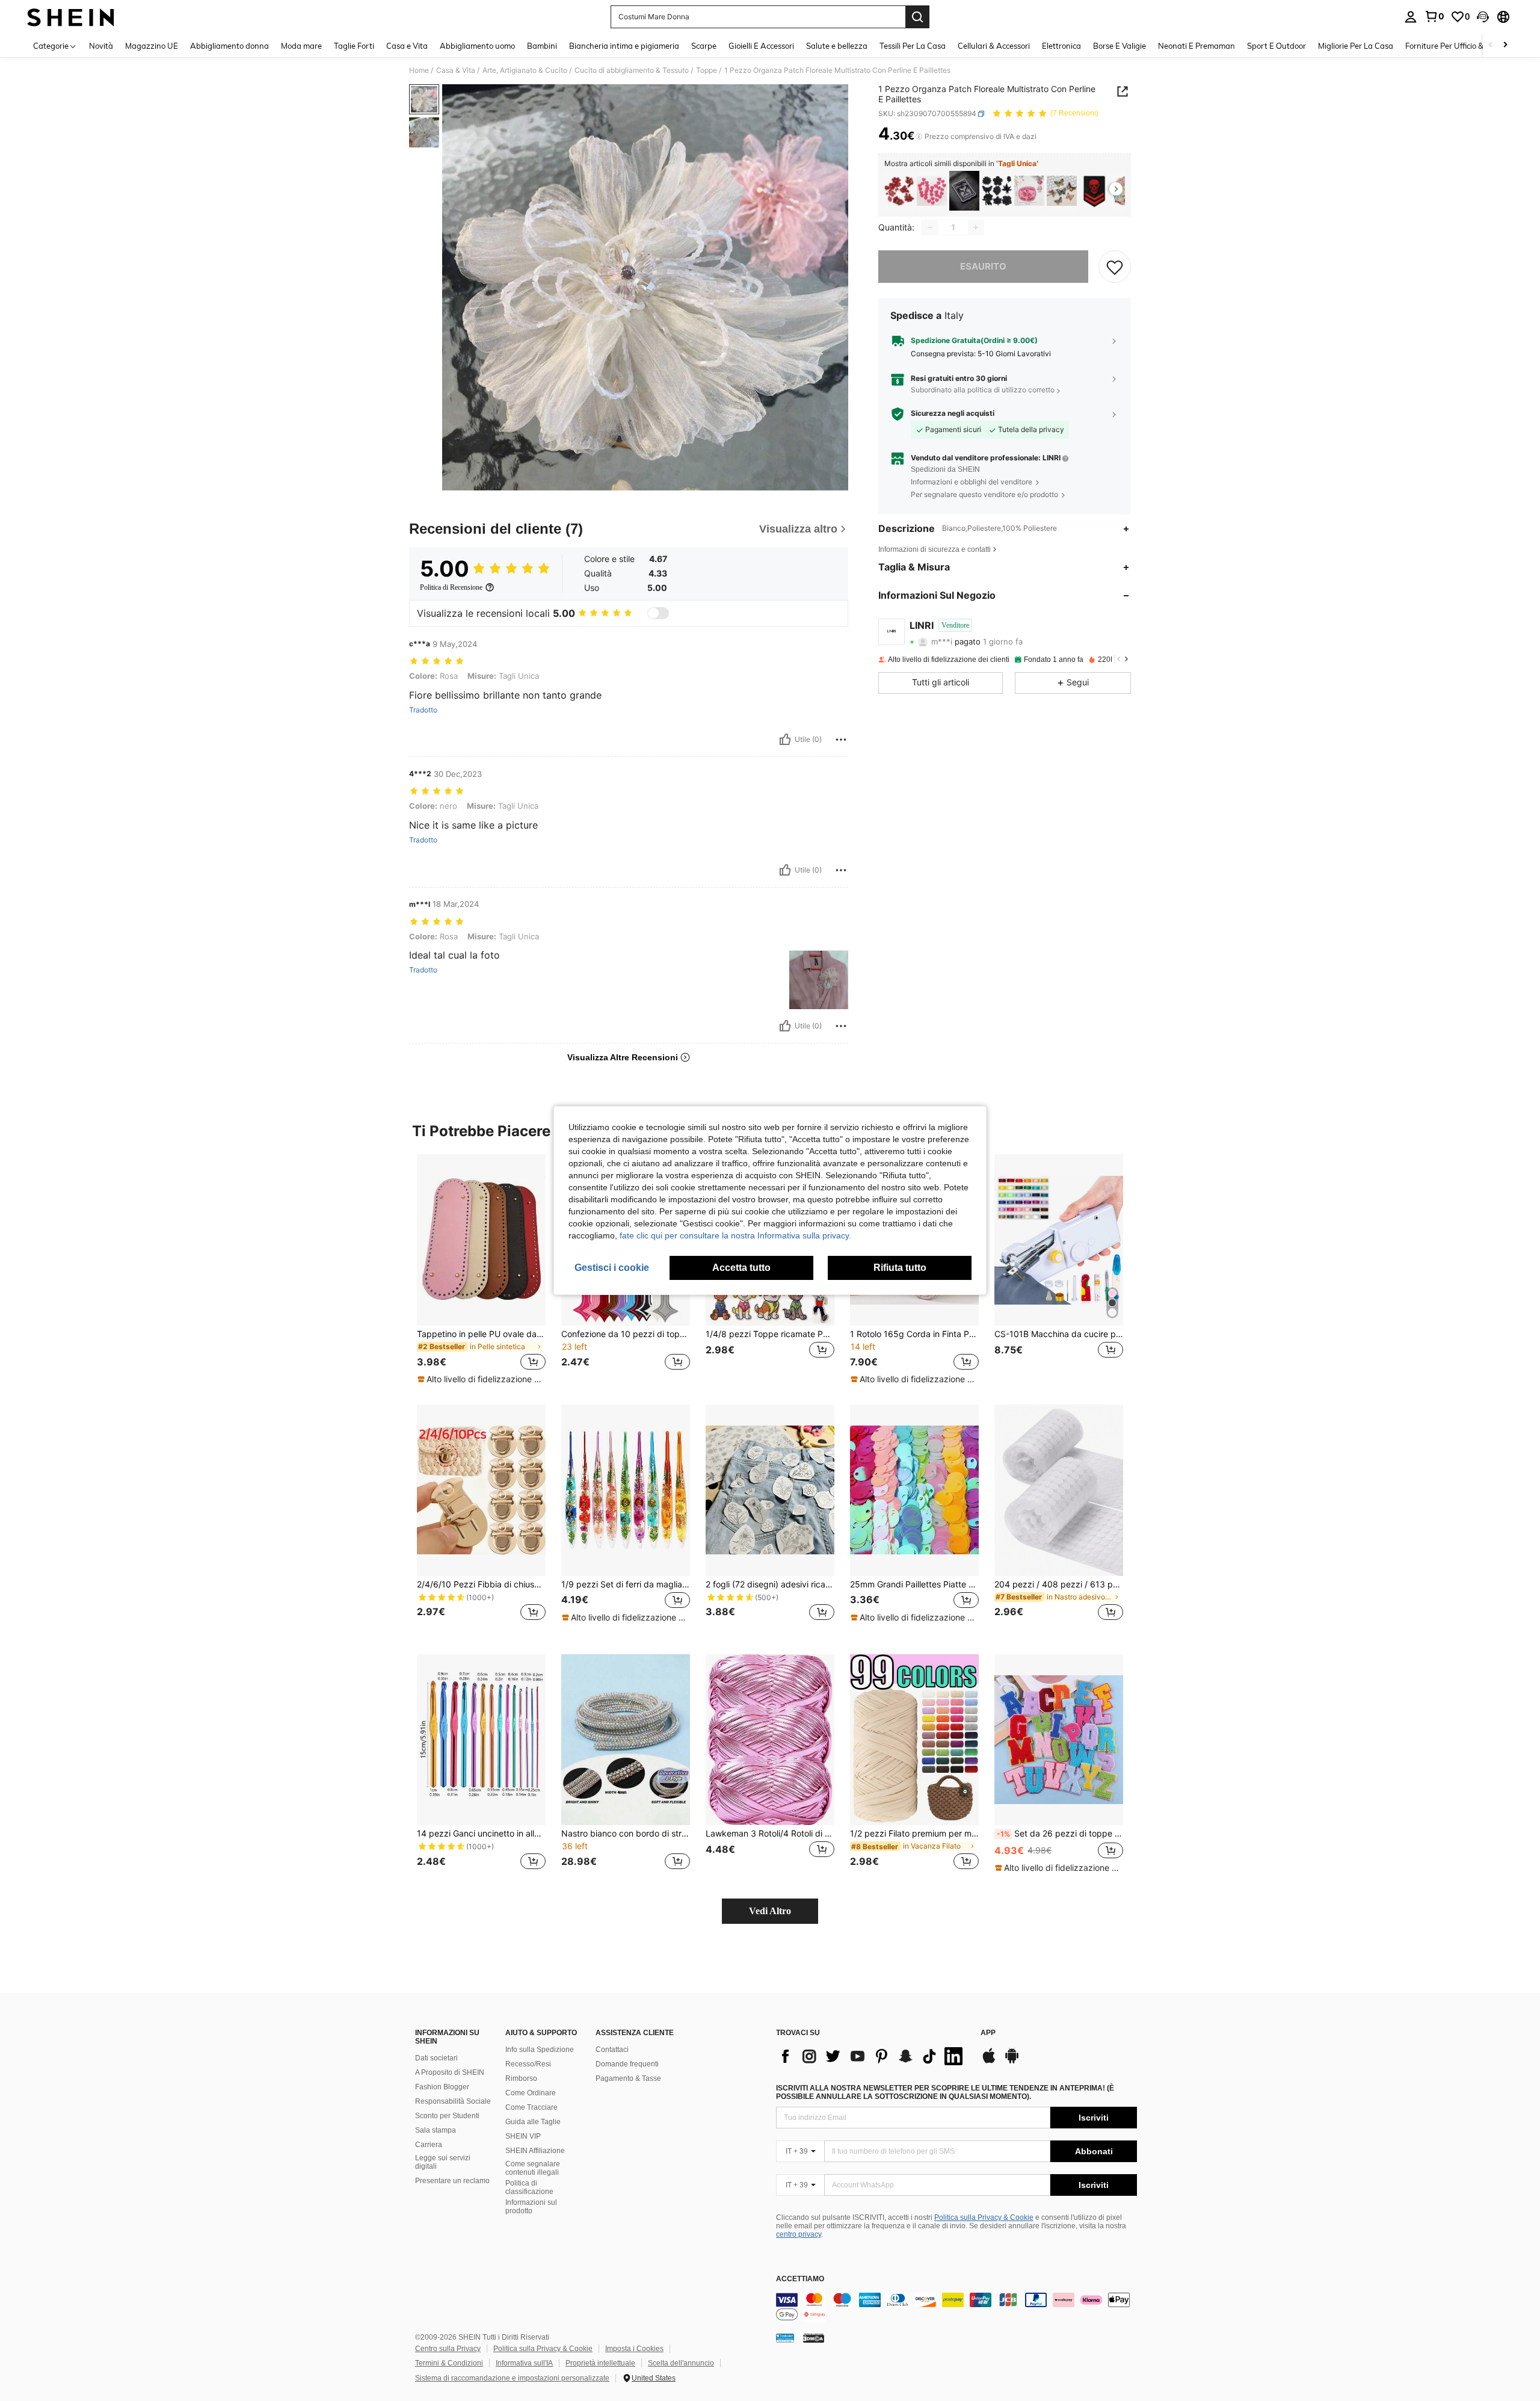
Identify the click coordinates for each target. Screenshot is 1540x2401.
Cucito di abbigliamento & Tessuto (632, 70)
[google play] (1012, 2062)
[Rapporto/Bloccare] (841, 740)
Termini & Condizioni (449, 2363)
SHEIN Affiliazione (535, 2151)
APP (988, 2033)
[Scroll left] (1491, 45)
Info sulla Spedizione (540, 2050)
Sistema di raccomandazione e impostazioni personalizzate (512, 2378)
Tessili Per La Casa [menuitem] (913, 46)
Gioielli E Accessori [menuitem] (761, 46)
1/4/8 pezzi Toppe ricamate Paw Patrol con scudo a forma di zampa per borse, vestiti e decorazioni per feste (770, 1334)
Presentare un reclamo (452, 2181)
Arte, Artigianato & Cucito (525, 70)
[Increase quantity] (976, 227)
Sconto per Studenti (447, 2116)
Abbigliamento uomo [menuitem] (477, 46)
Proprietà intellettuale (600, 2363)
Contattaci (612, 2050)
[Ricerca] (917, 17)
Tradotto (423, 710)
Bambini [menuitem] (542, 46)
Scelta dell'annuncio (681, 2363)
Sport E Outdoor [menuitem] (1277, 46)
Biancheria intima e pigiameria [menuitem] (624, 46)
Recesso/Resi (528, 2064)
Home (419, 70)
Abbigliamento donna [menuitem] (229, 46)
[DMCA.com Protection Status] (814, 2337)
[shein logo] (71, 17)
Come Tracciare (531, 2107)
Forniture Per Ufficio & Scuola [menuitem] (1457, 46)
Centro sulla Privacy (448, 2349)
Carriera (429, 2145)
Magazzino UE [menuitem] (152, 46)
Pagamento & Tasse (628, 2078)
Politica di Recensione (451, 587)
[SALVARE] (1115, 267)
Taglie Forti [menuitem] (354, 46)
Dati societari (436, 2058)
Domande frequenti (627, 2064)
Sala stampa (436, 2130)
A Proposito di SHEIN (450, 2072)
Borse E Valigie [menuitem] (1120, 46)
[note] (481, 1379)
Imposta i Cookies (634, 2349)
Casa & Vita (456, 70)
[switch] (658, 613)
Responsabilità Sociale (453, 2101)
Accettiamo (800, 2279)
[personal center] (1411, 17)
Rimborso (521, 2078)
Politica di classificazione (529, 2187)
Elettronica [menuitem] (1061, 46)
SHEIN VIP (523, 2136)
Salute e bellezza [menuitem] (837, 46)
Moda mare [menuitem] (301, 46)
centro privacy (799, 2234)
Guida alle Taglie (533, 2122)
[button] (1483, 17)
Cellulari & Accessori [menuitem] (994, 46)
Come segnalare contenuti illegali (533, 2168)
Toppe (707, 70)
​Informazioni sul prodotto (531, 2207)
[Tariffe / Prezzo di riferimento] (919, 137)
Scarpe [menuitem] (704, 46)
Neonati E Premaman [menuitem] (1197, 46)
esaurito (983, 266)
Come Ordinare (531, 2093)
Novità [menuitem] (101, 46)
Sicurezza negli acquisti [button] (953, 413)
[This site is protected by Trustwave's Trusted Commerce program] (785, 2337)
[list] (872, 2056)
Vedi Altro (770, 1911)
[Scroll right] (1505, 45)
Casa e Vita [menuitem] (407, 46)
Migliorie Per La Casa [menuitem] (1356, 46)
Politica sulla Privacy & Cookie (984, 2217)
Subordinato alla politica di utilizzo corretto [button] (983, 390)
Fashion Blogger (442, 2087)
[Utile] (785, 740)
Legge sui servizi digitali (443, 2162)
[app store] (989, 2062)
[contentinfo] (956, 2307)
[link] (1434, 16)
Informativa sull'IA (524, 2363)
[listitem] (899, 191)
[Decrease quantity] (930, 227)
